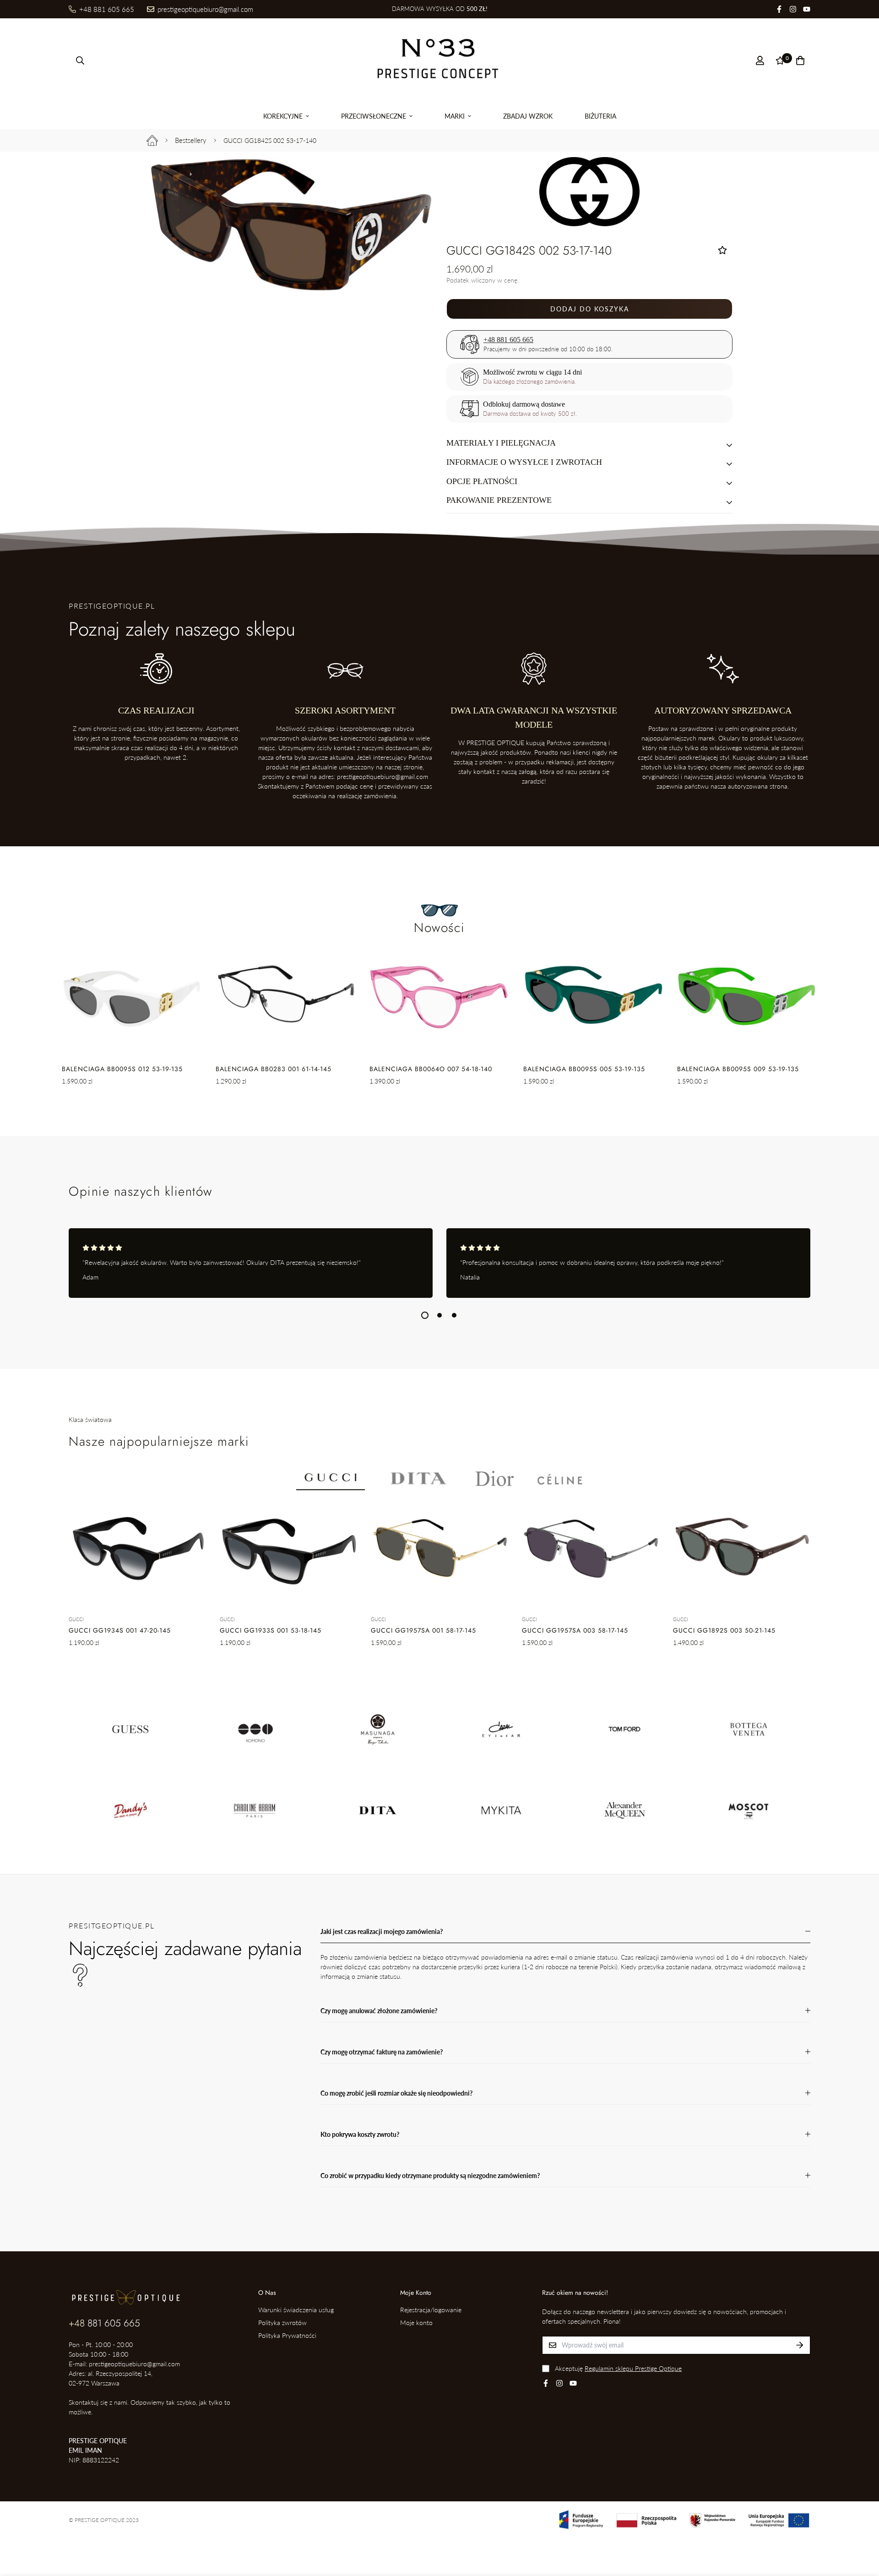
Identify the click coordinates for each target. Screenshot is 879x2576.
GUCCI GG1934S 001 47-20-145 (120, 1630)
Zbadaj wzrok (528, 116)
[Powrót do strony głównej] (152, 140)
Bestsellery (191, 140)
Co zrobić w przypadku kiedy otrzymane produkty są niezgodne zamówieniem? (430, 2176)
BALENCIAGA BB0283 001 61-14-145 (274, 1069)
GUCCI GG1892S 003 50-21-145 (724, 1630)
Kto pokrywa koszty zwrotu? (360, 2134)
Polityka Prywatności (287, 2335)
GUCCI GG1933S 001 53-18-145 (271, 1630)
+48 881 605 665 (509, 340)
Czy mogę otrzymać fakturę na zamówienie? (382, 2052)
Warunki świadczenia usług (296, 2310)
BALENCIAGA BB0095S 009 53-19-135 (738, 1069)
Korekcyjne (283, 116)
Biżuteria (600, 116)
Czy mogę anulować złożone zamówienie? (379, 2011)
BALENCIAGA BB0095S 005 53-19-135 (584, 1069)
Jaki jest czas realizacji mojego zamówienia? (382, 1931)
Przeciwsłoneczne (374, 116)
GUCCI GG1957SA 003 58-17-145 (575, 1630)
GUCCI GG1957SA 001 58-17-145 (423, 1630)
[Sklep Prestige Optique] (439, 60)
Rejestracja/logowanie (431, 2310)
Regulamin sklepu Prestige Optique (633, 2368)
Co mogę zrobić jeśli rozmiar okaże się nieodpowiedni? (396, 2093)
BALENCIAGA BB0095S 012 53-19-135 (122, 1069)
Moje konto (416, 2323)
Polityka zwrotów (282, 2323)
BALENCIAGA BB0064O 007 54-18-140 (431, 1069)
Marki (455, 116)
